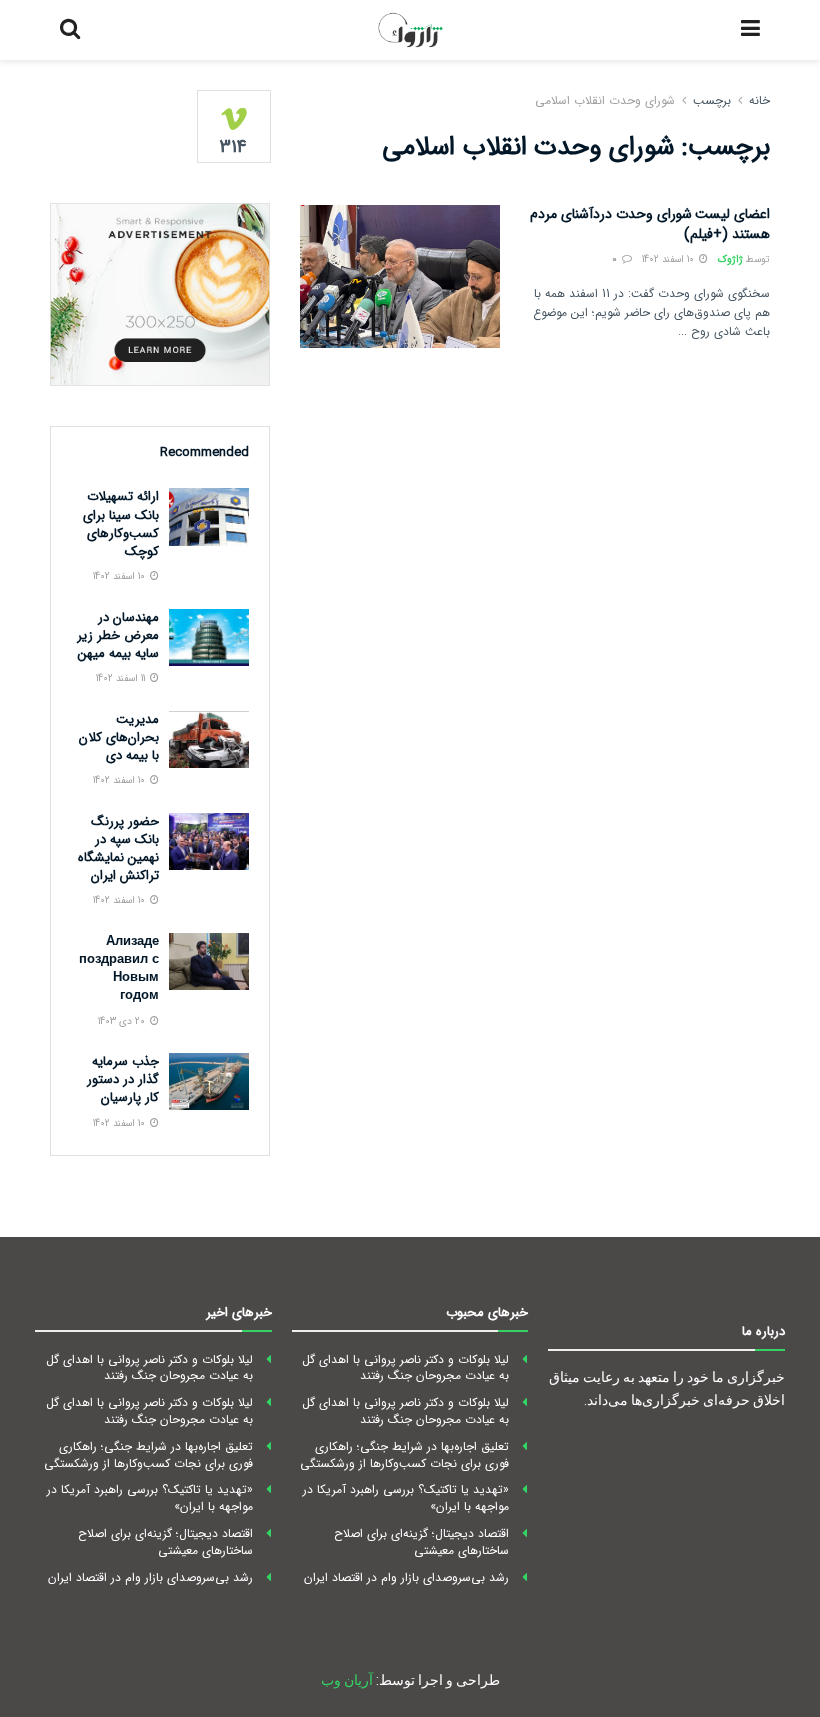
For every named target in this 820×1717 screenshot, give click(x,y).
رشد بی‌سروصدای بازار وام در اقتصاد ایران (406, 1577)
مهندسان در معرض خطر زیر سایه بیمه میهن (118, 635)
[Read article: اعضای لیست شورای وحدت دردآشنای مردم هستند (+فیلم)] (400, 276)
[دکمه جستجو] (70, 30)
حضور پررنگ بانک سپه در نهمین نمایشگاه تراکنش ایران (118, 849)
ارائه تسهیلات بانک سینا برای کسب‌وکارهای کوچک (121, 524)
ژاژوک (730, 259)
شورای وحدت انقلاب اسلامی (605, 100)
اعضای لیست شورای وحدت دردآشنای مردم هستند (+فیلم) (650, 224)
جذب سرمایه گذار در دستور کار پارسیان (123, 1079)
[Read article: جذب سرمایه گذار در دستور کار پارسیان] (209, 1081)
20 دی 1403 (123, 1021)
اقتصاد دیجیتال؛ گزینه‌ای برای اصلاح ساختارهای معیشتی (421, 1542)
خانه (759, 100)
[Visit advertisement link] (160, 294)
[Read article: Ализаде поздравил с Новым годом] (209, 961)
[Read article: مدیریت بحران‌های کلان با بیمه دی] (209, 739)
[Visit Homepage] (411, 30)
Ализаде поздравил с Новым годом (119, 969)
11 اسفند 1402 (122, 678)
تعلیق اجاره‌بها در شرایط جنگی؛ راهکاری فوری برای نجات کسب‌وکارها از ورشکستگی (404, 1455)
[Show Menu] (750, 30)
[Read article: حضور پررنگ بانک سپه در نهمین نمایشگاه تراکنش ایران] (209, 841)
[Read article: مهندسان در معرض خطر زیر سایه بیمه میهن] (209, 637)
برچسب (712, 100)
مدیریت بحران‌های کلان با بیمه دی (119, 737)
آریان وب (347, 1680)
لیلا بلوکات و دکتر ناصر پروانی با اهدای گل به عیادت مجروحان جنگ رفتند (405, 1368)
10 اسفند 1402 (669, 259)
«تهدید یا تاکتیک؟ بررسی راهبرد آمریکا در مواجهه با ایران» (406, 1498)
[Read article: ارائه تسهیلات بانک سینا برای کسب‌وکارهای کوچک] (209, 516)
